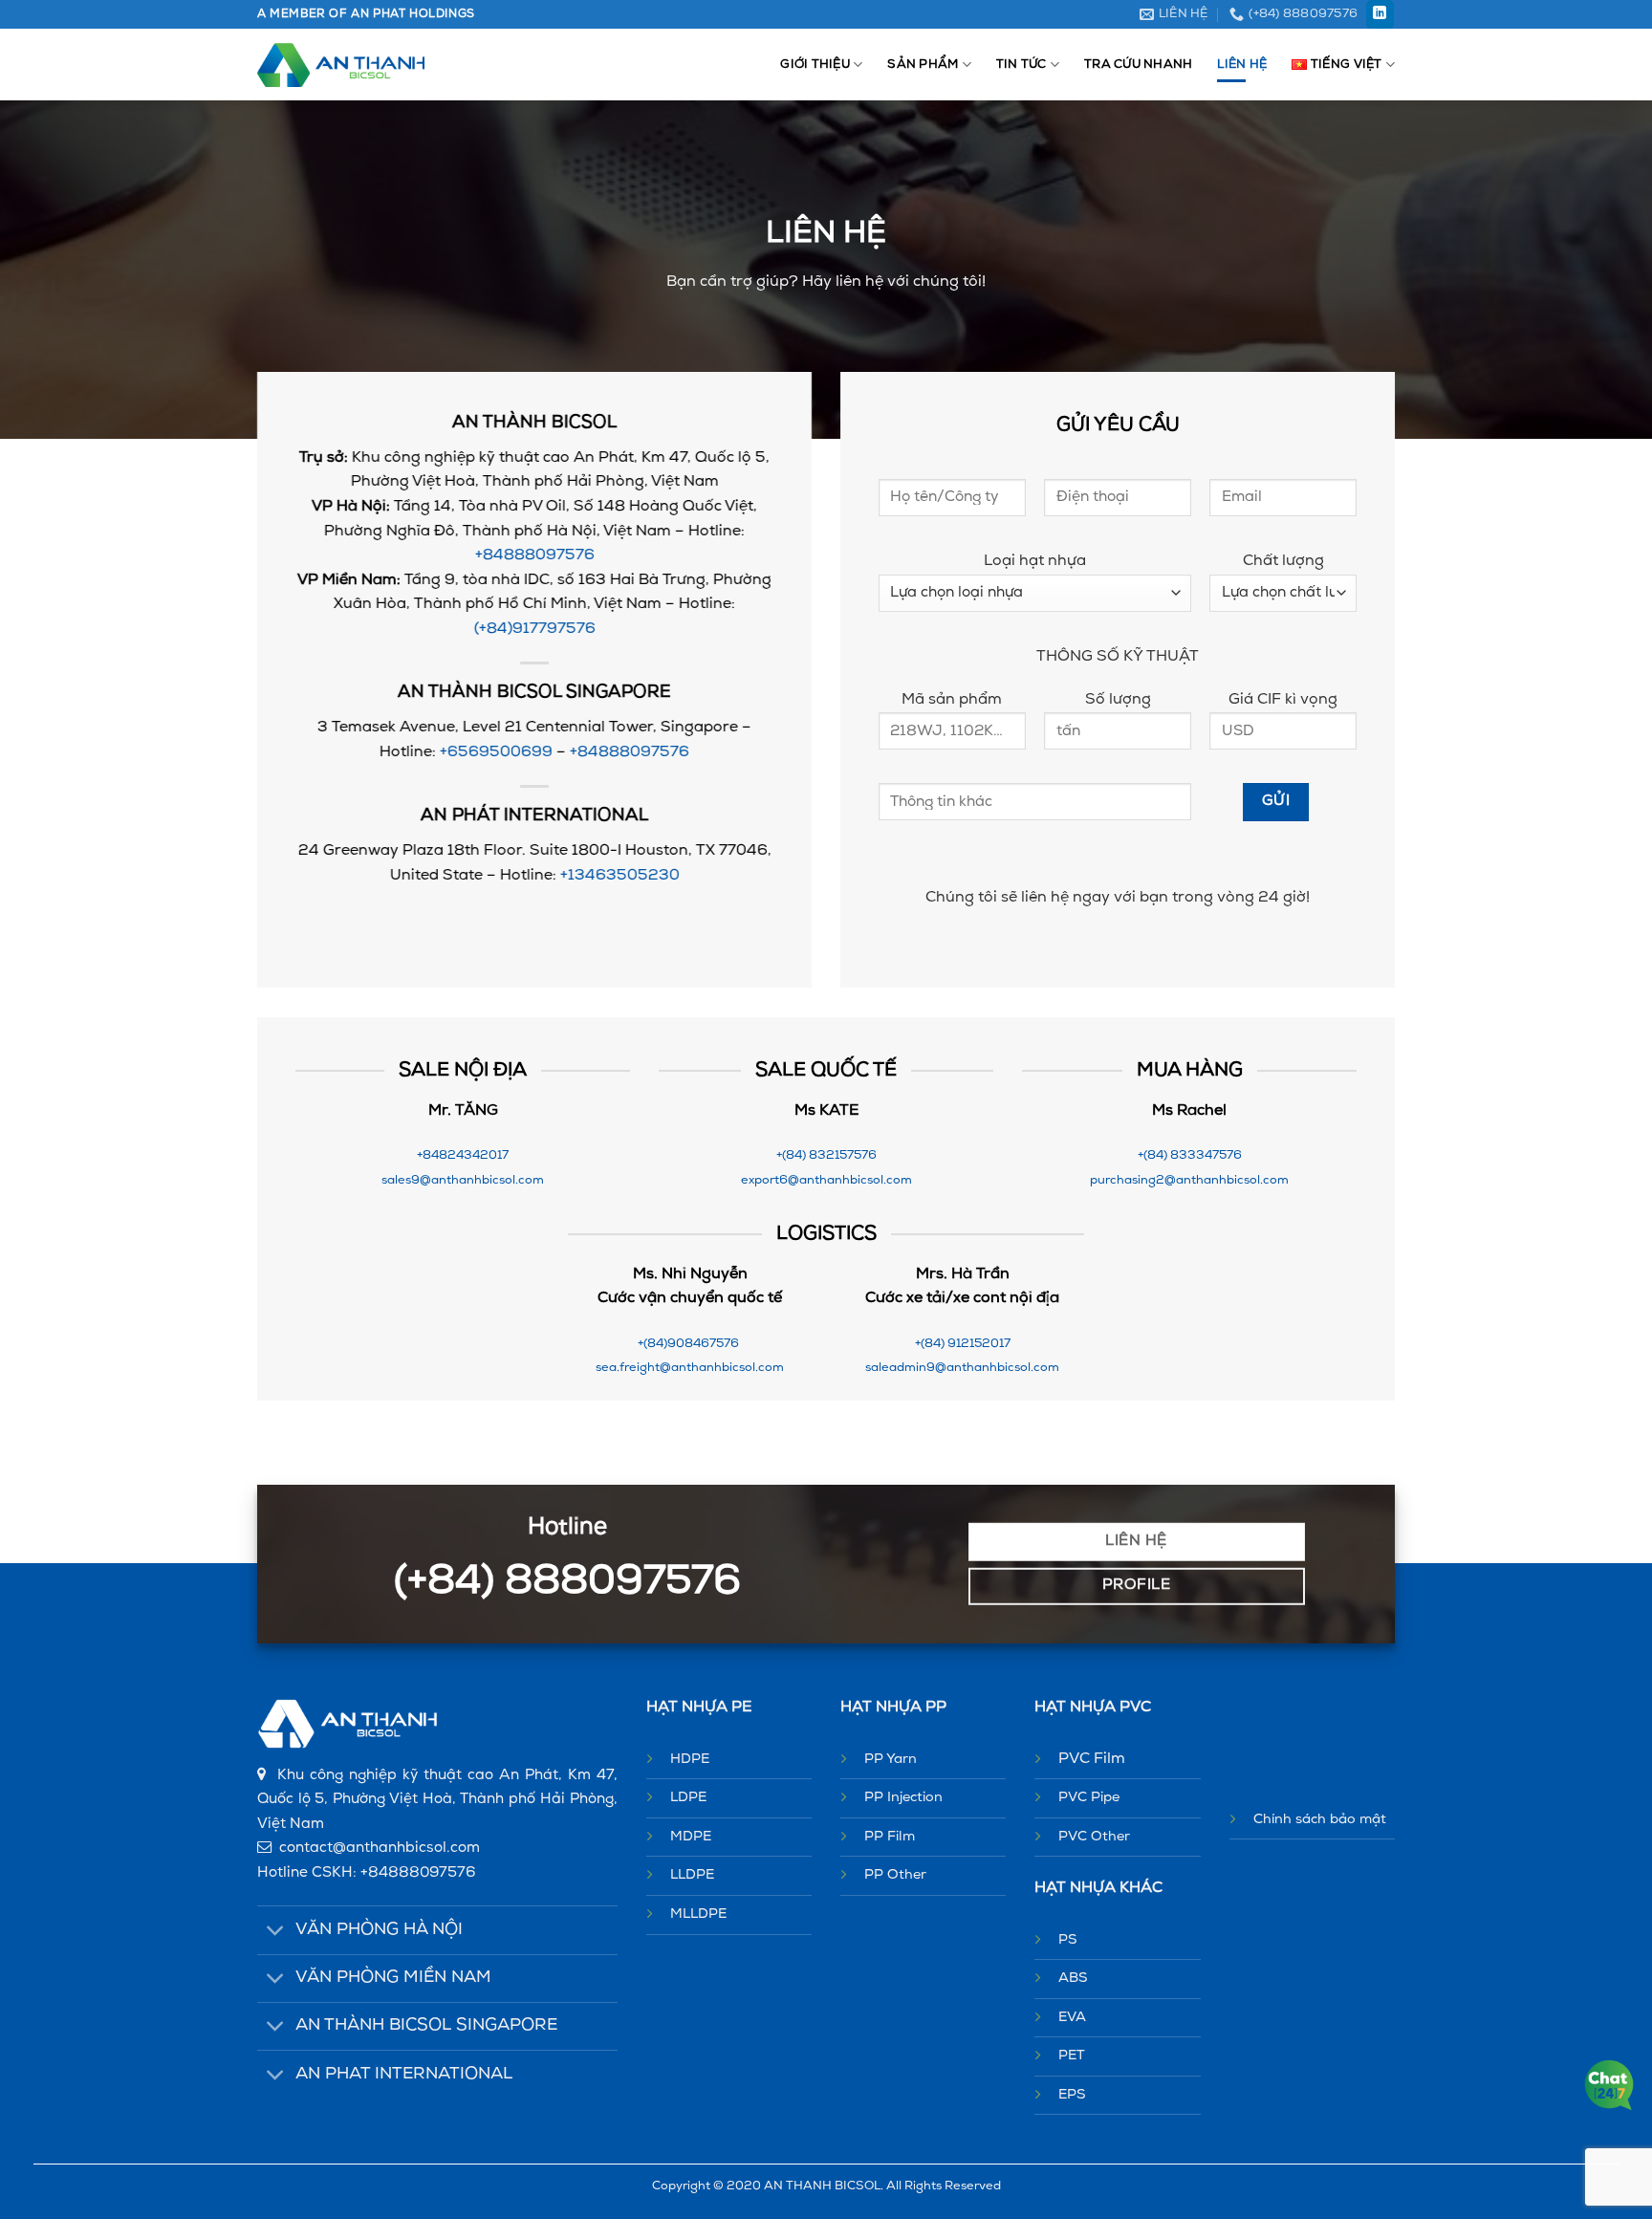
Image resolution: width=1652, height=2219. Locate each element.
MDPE (691, 1837)
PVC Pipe (1089, 1798)
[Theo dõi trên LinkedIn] (1380, 14)
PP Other (895, 1875)
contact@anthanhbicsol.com (380, 1849)
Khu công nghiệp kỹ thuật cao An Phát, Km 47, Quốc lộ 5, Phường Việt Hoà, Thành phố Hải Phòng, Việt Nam (437, 1800)
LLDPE (692, 1875)
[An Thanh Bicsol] (341, 65)
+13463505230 (620, 876)
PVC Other (1094, 1837)
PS (1068, 1940)
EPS (1072, 2095)
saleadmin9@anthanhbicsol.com (962, 1368)
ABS (1073, 1979)
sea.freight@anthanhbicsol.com (690, 1368)
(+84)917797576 (535, 629)
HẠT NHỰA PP (893, 1708)
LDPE (688, 1798)
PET (1072, 2056)
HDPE (690, 1760)
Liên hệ (1242, 65)
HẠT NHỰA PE (699, 1708)
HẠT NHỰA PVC (1093, 1708)
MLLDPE (698, 1914)
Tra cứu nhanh (1138, 65)
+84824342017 (463, 1155)
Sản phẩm (923, 65)
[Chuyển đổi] (276, 1933)
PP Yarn (891, 1760)
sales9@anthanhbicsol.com (463, 1180)
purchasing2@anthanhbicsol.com (1189, 1180)
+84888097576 (535, 556)
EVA (1072, 2018)
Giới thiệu (815, 65)
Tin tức (1022, 65)
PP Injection (903, 1798)
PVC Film (1092, 1759)
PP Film (890, 1837)
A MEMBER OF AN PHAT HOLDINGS (366, 14)
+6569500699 (496, 752)
